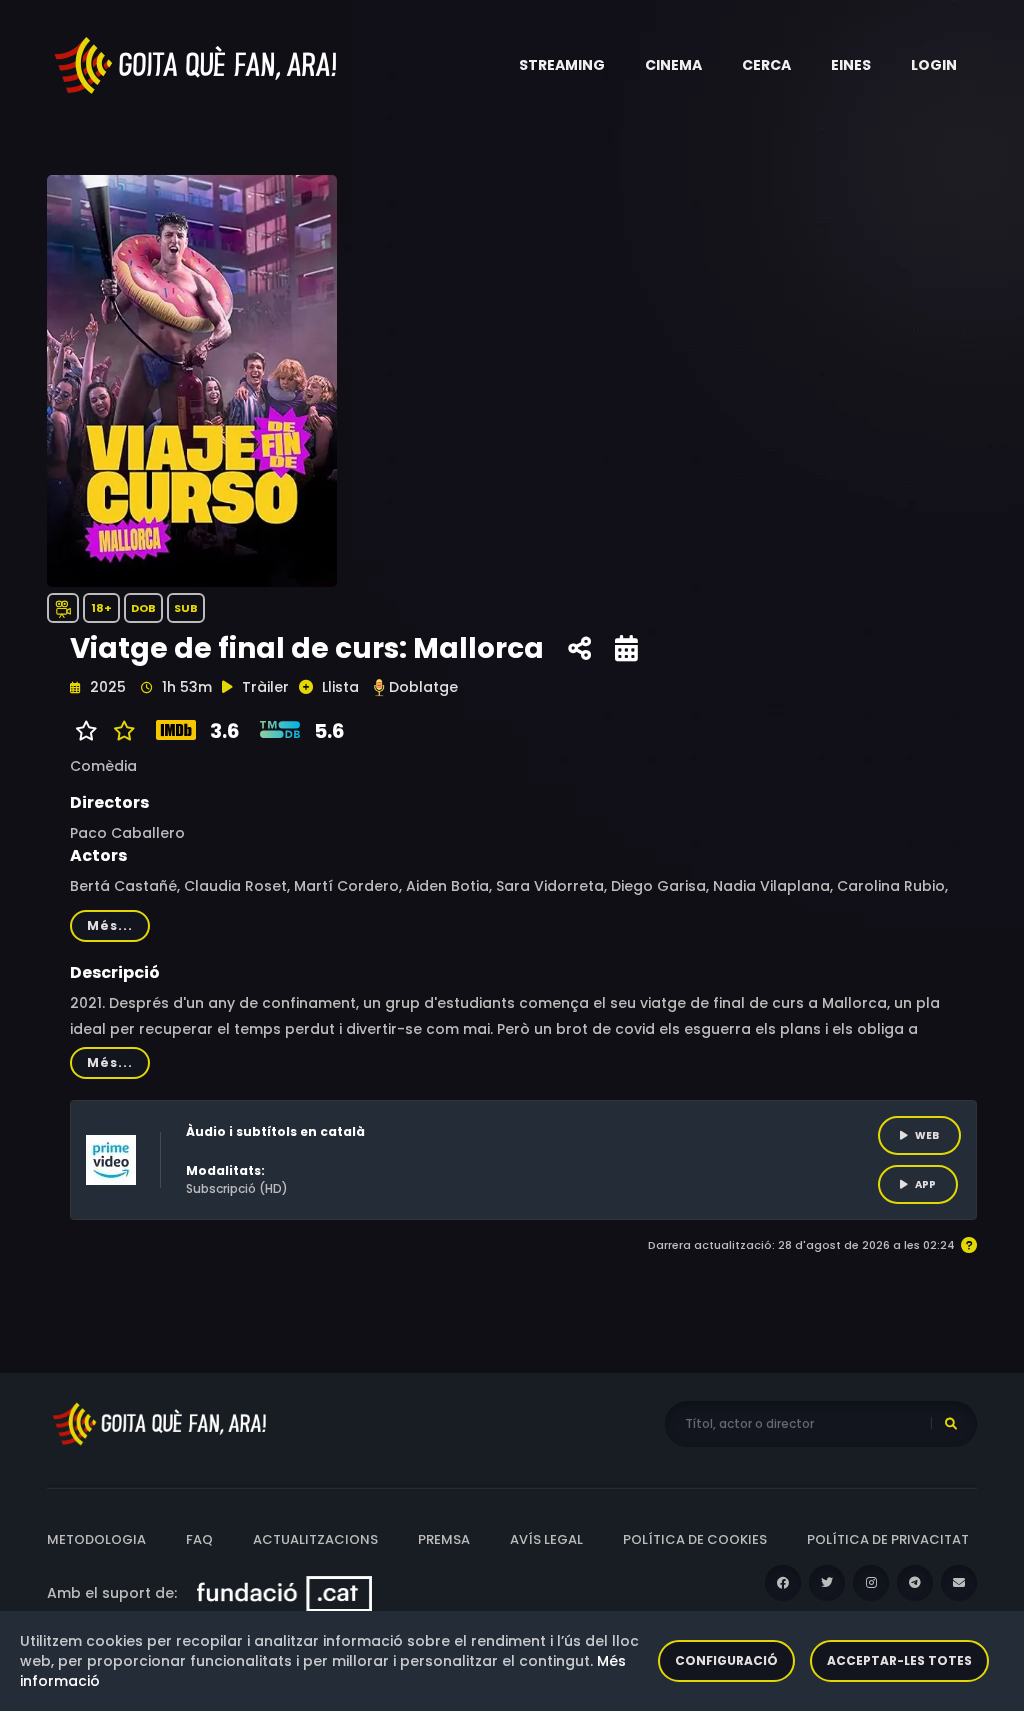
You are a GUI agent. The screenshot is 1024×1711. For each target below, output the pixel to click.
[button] (562, 65)
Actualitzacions (315, 1539)
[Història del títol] (626, 649)
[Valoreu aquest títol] (119, 731)
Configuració (726, 1660)
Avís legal (546, 1539)
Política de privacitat (888, 1539)
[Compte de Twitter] (827, 1583)
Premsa (444, 1539)
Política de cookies (695, 1539)
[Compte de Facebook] (783, 1583)
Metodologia (96, 1539)
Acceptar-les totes (899, 1660)
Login (934, 65)
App (925, 1184)
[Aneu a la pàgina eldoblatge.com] (379, 687)
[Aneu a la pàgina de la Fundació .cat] (284, 1593)
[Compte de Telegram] (915, 1583)
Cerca (766, 65)
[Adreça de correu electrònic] (959, 1583)
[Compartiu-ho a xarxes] (579, 649)
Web (927, 1135)
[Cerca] (951, 1424)
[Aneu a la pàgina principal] (197, 64)
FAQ (199, 1539)
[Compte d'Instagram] (871, 1583)
